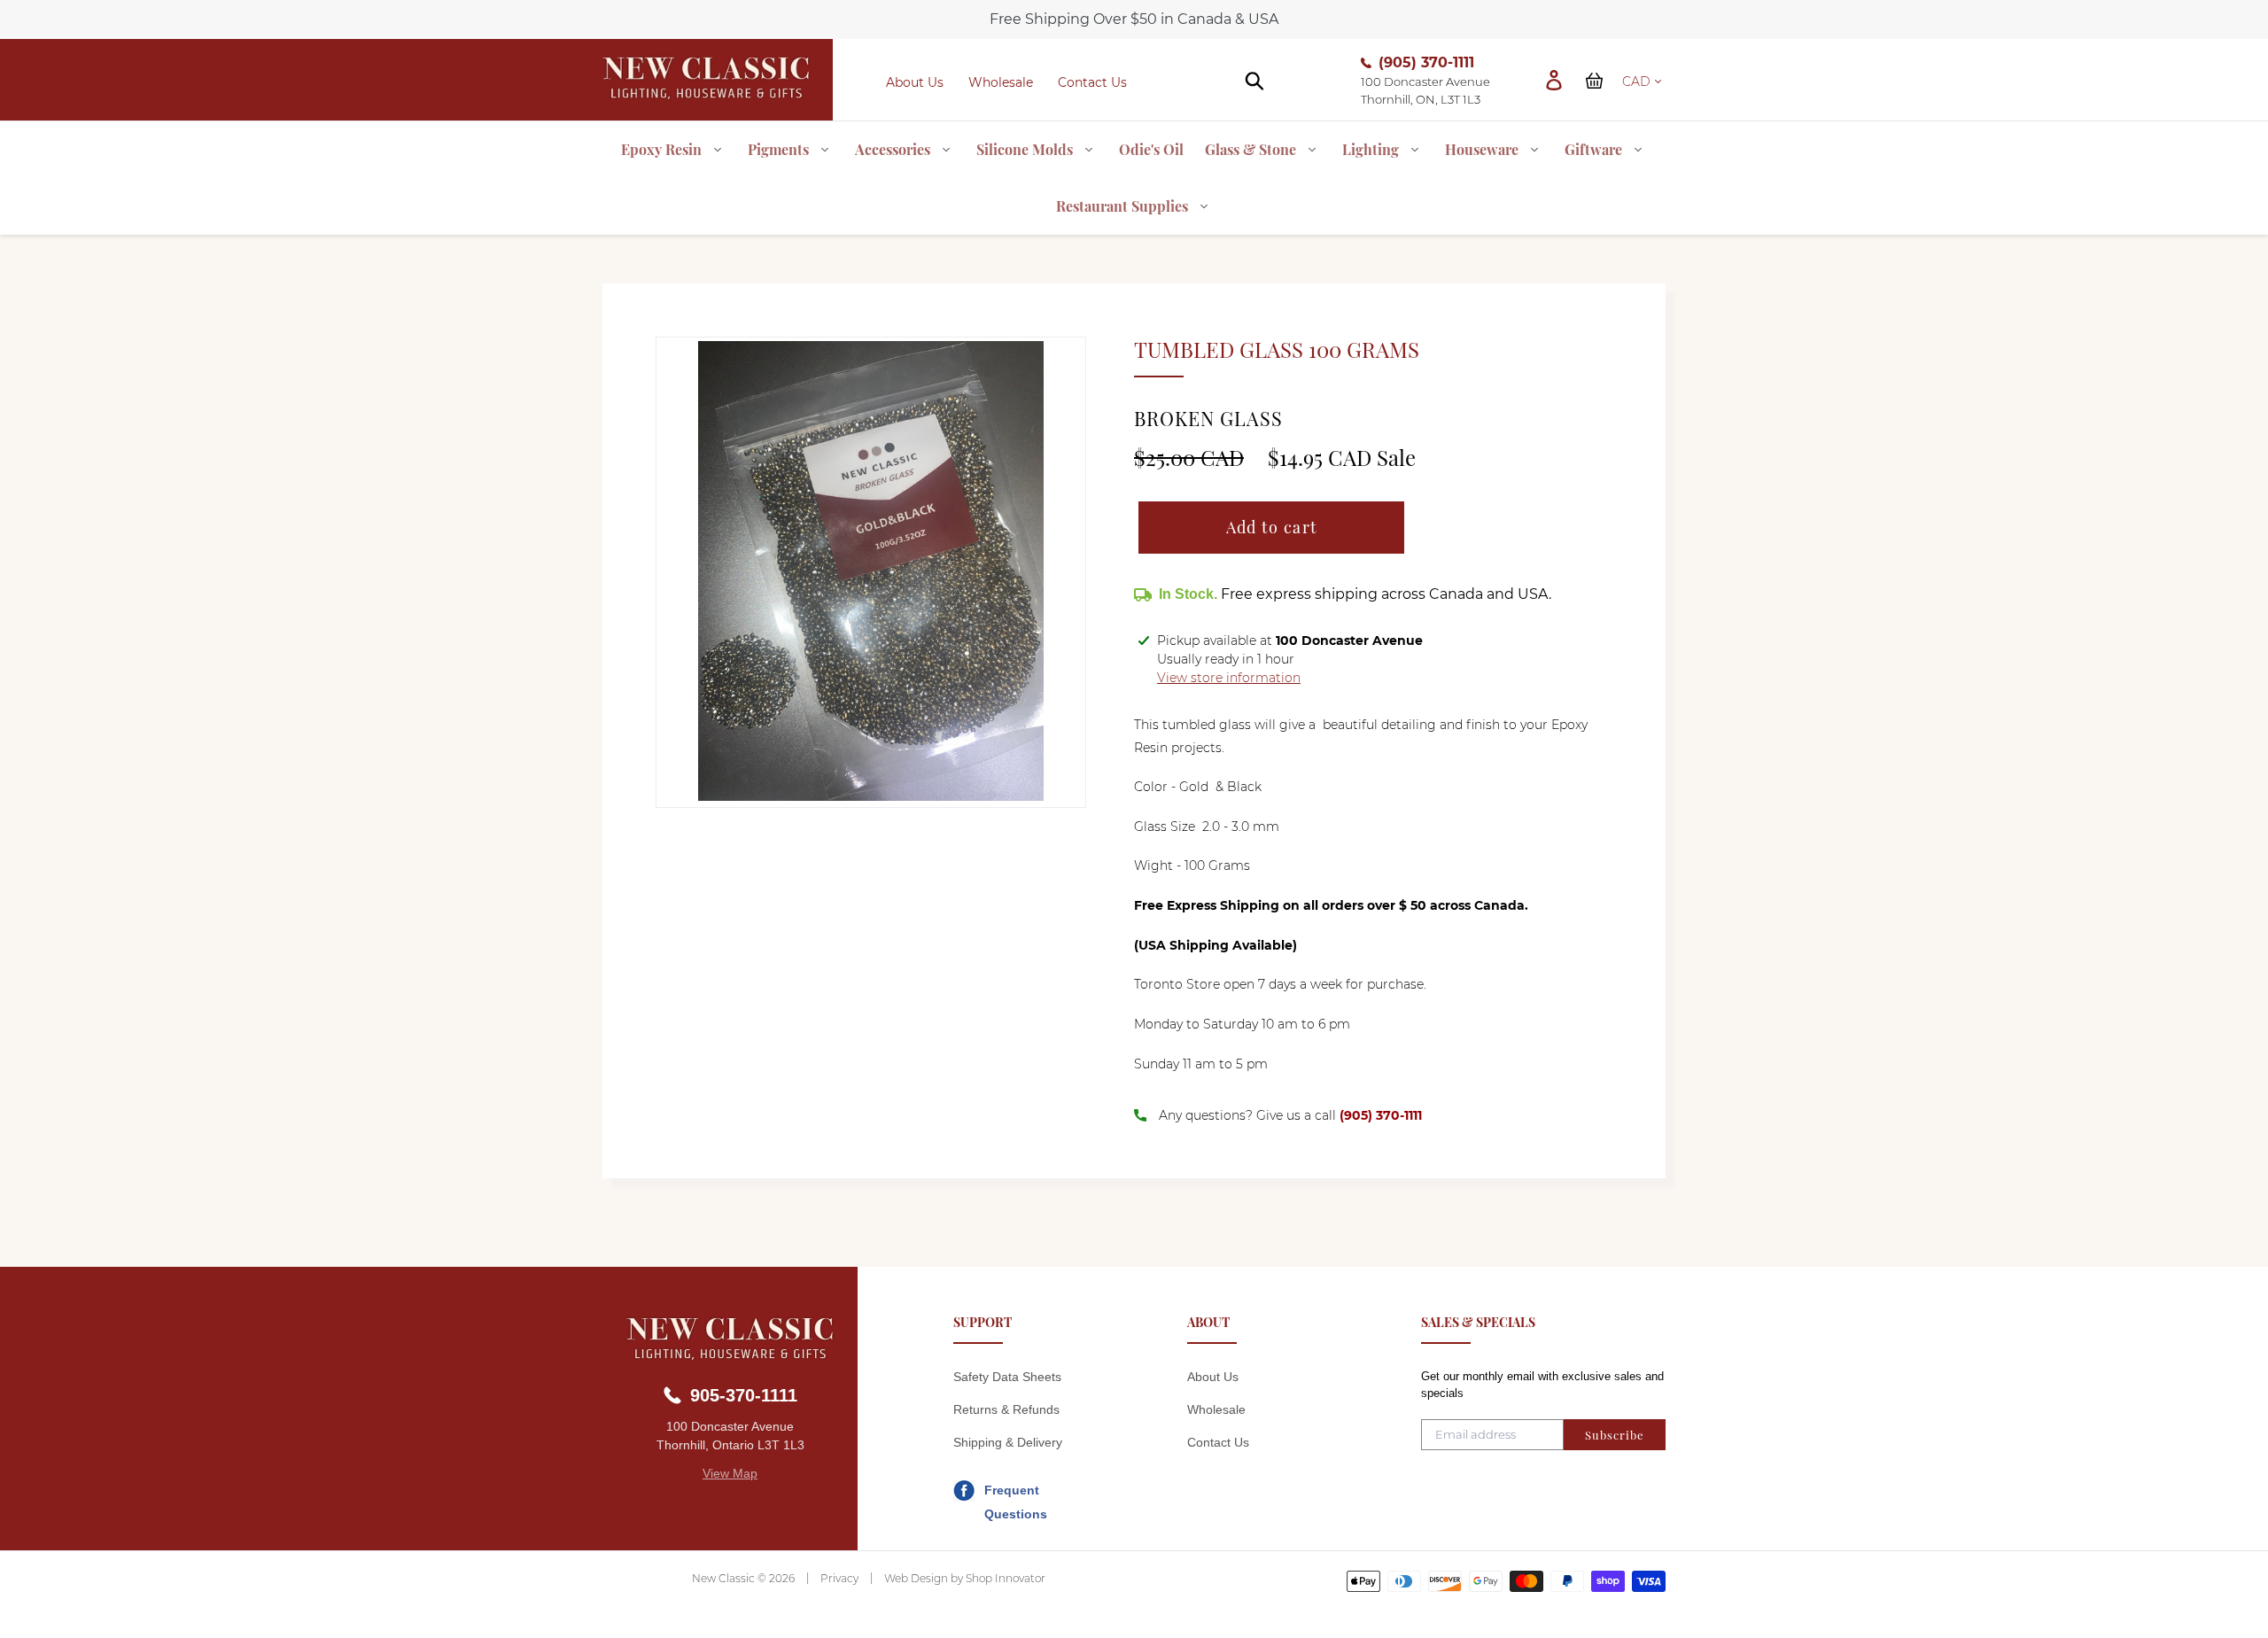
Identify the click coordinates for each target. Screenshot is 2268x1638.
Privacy (839, 1578)
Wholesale (1001, 82)
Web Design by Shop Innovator (965, 1578)
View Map (730, 1473)
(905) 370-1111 (1426, 62)
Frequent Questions (1016, 1493)
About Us (915, 82)
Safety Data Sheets (1007, 1377)
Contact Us (1092, 82)
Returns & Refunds (1006, 1409)
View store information (1229, 678)
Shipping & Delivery (1008, 1442)
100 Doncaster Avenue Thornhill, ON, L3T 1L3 (1425, 90)
